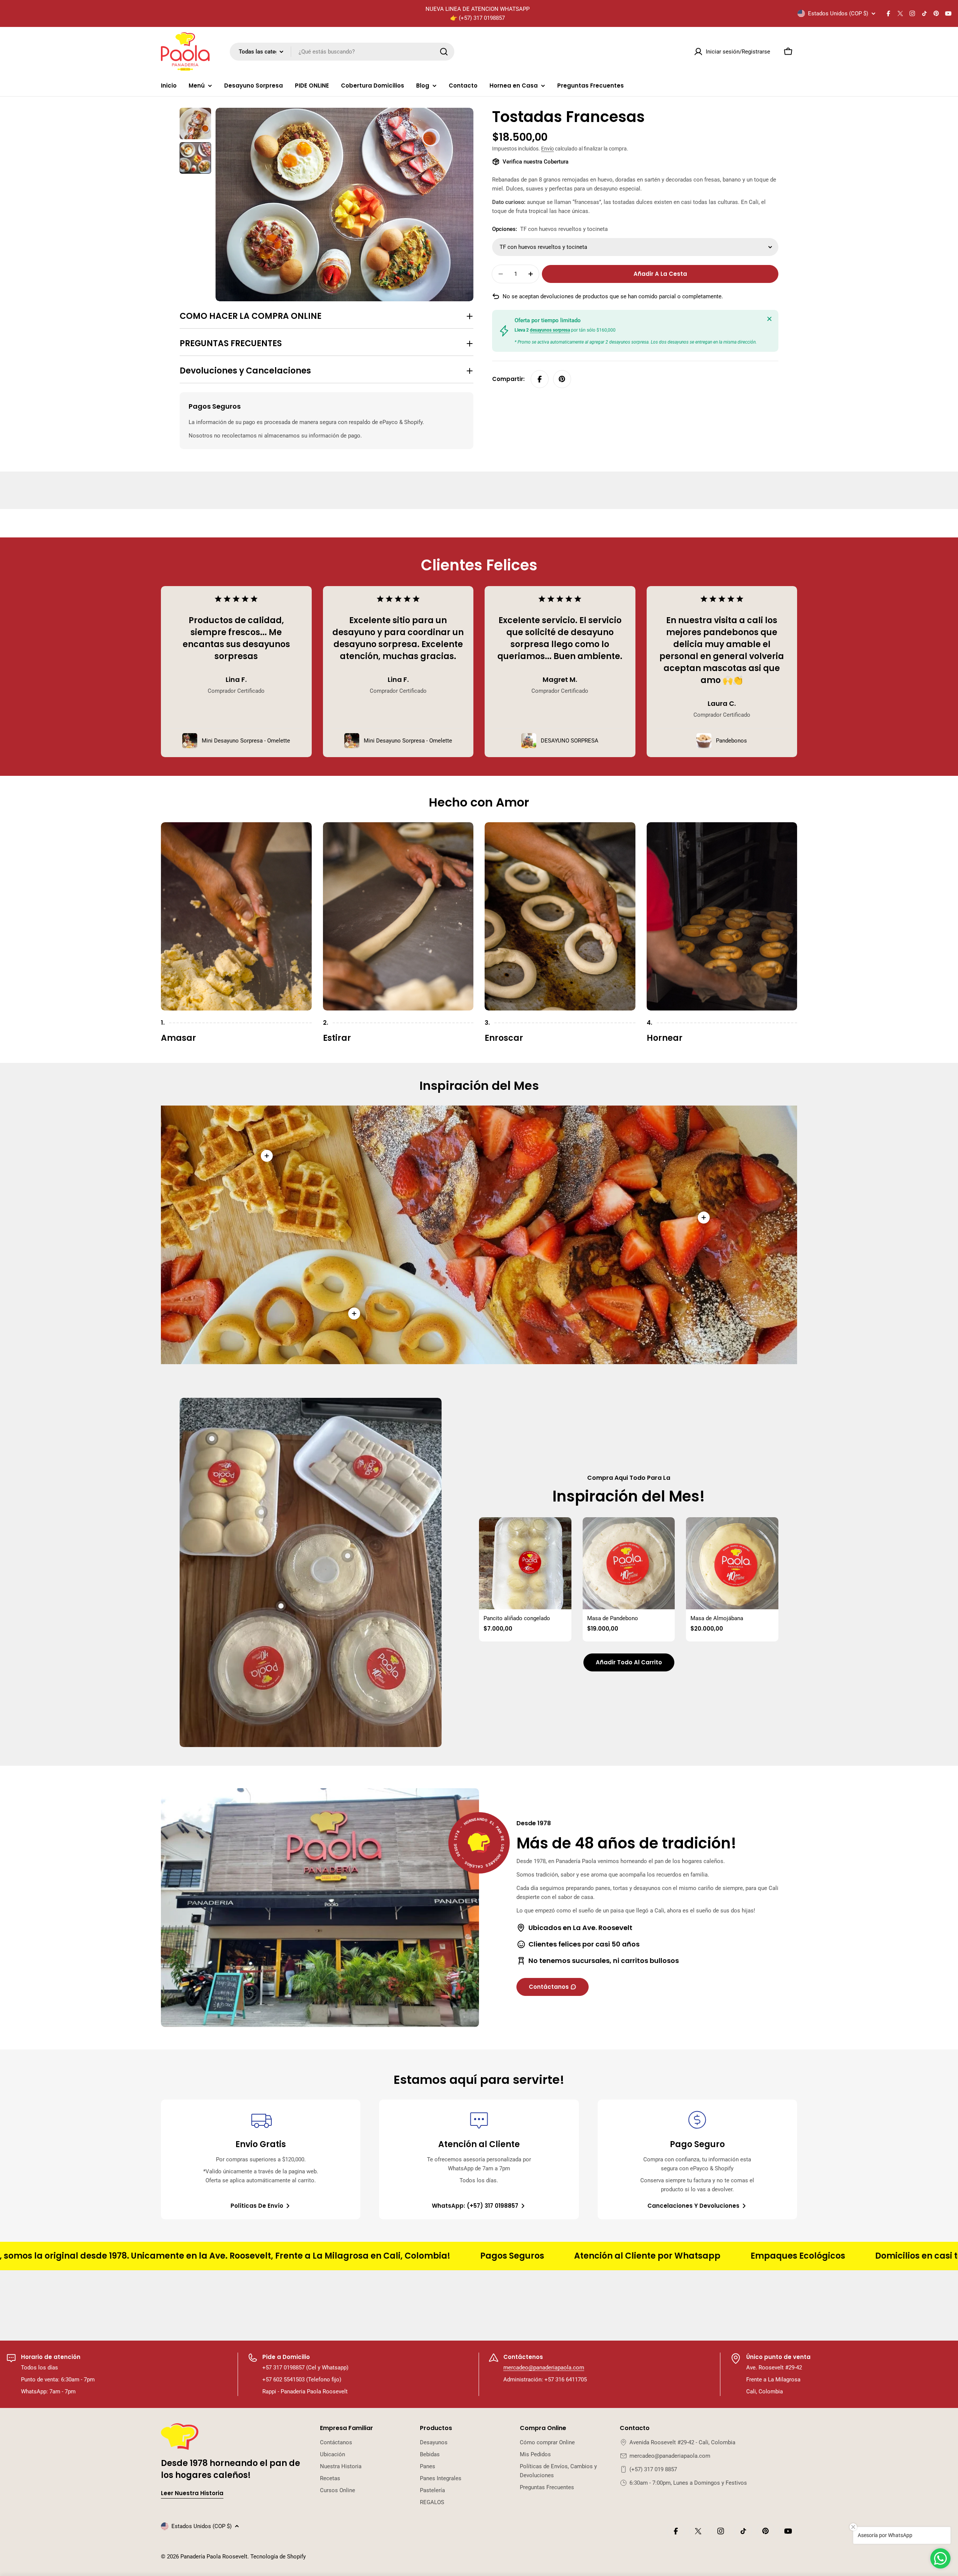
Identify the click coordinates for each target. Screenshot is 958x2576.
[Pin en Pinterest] (562, 379)
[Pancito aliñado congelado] (525, 1563)
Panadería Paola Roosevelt (214, 2557)
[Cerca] (769, 319)
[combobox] (342, 52)
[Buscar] (444, 52)
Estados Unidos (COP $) (838, 13)
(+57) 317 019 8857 (653, 2469)
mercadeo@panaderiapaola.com (544, 2368)
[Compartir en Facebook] (540, 379)
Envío (547, 149)
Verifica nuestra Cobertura (536, 162)
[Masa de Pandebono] (629, 1563)
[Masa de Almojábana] (732, 1563)
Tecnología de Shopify (278, 2557)
